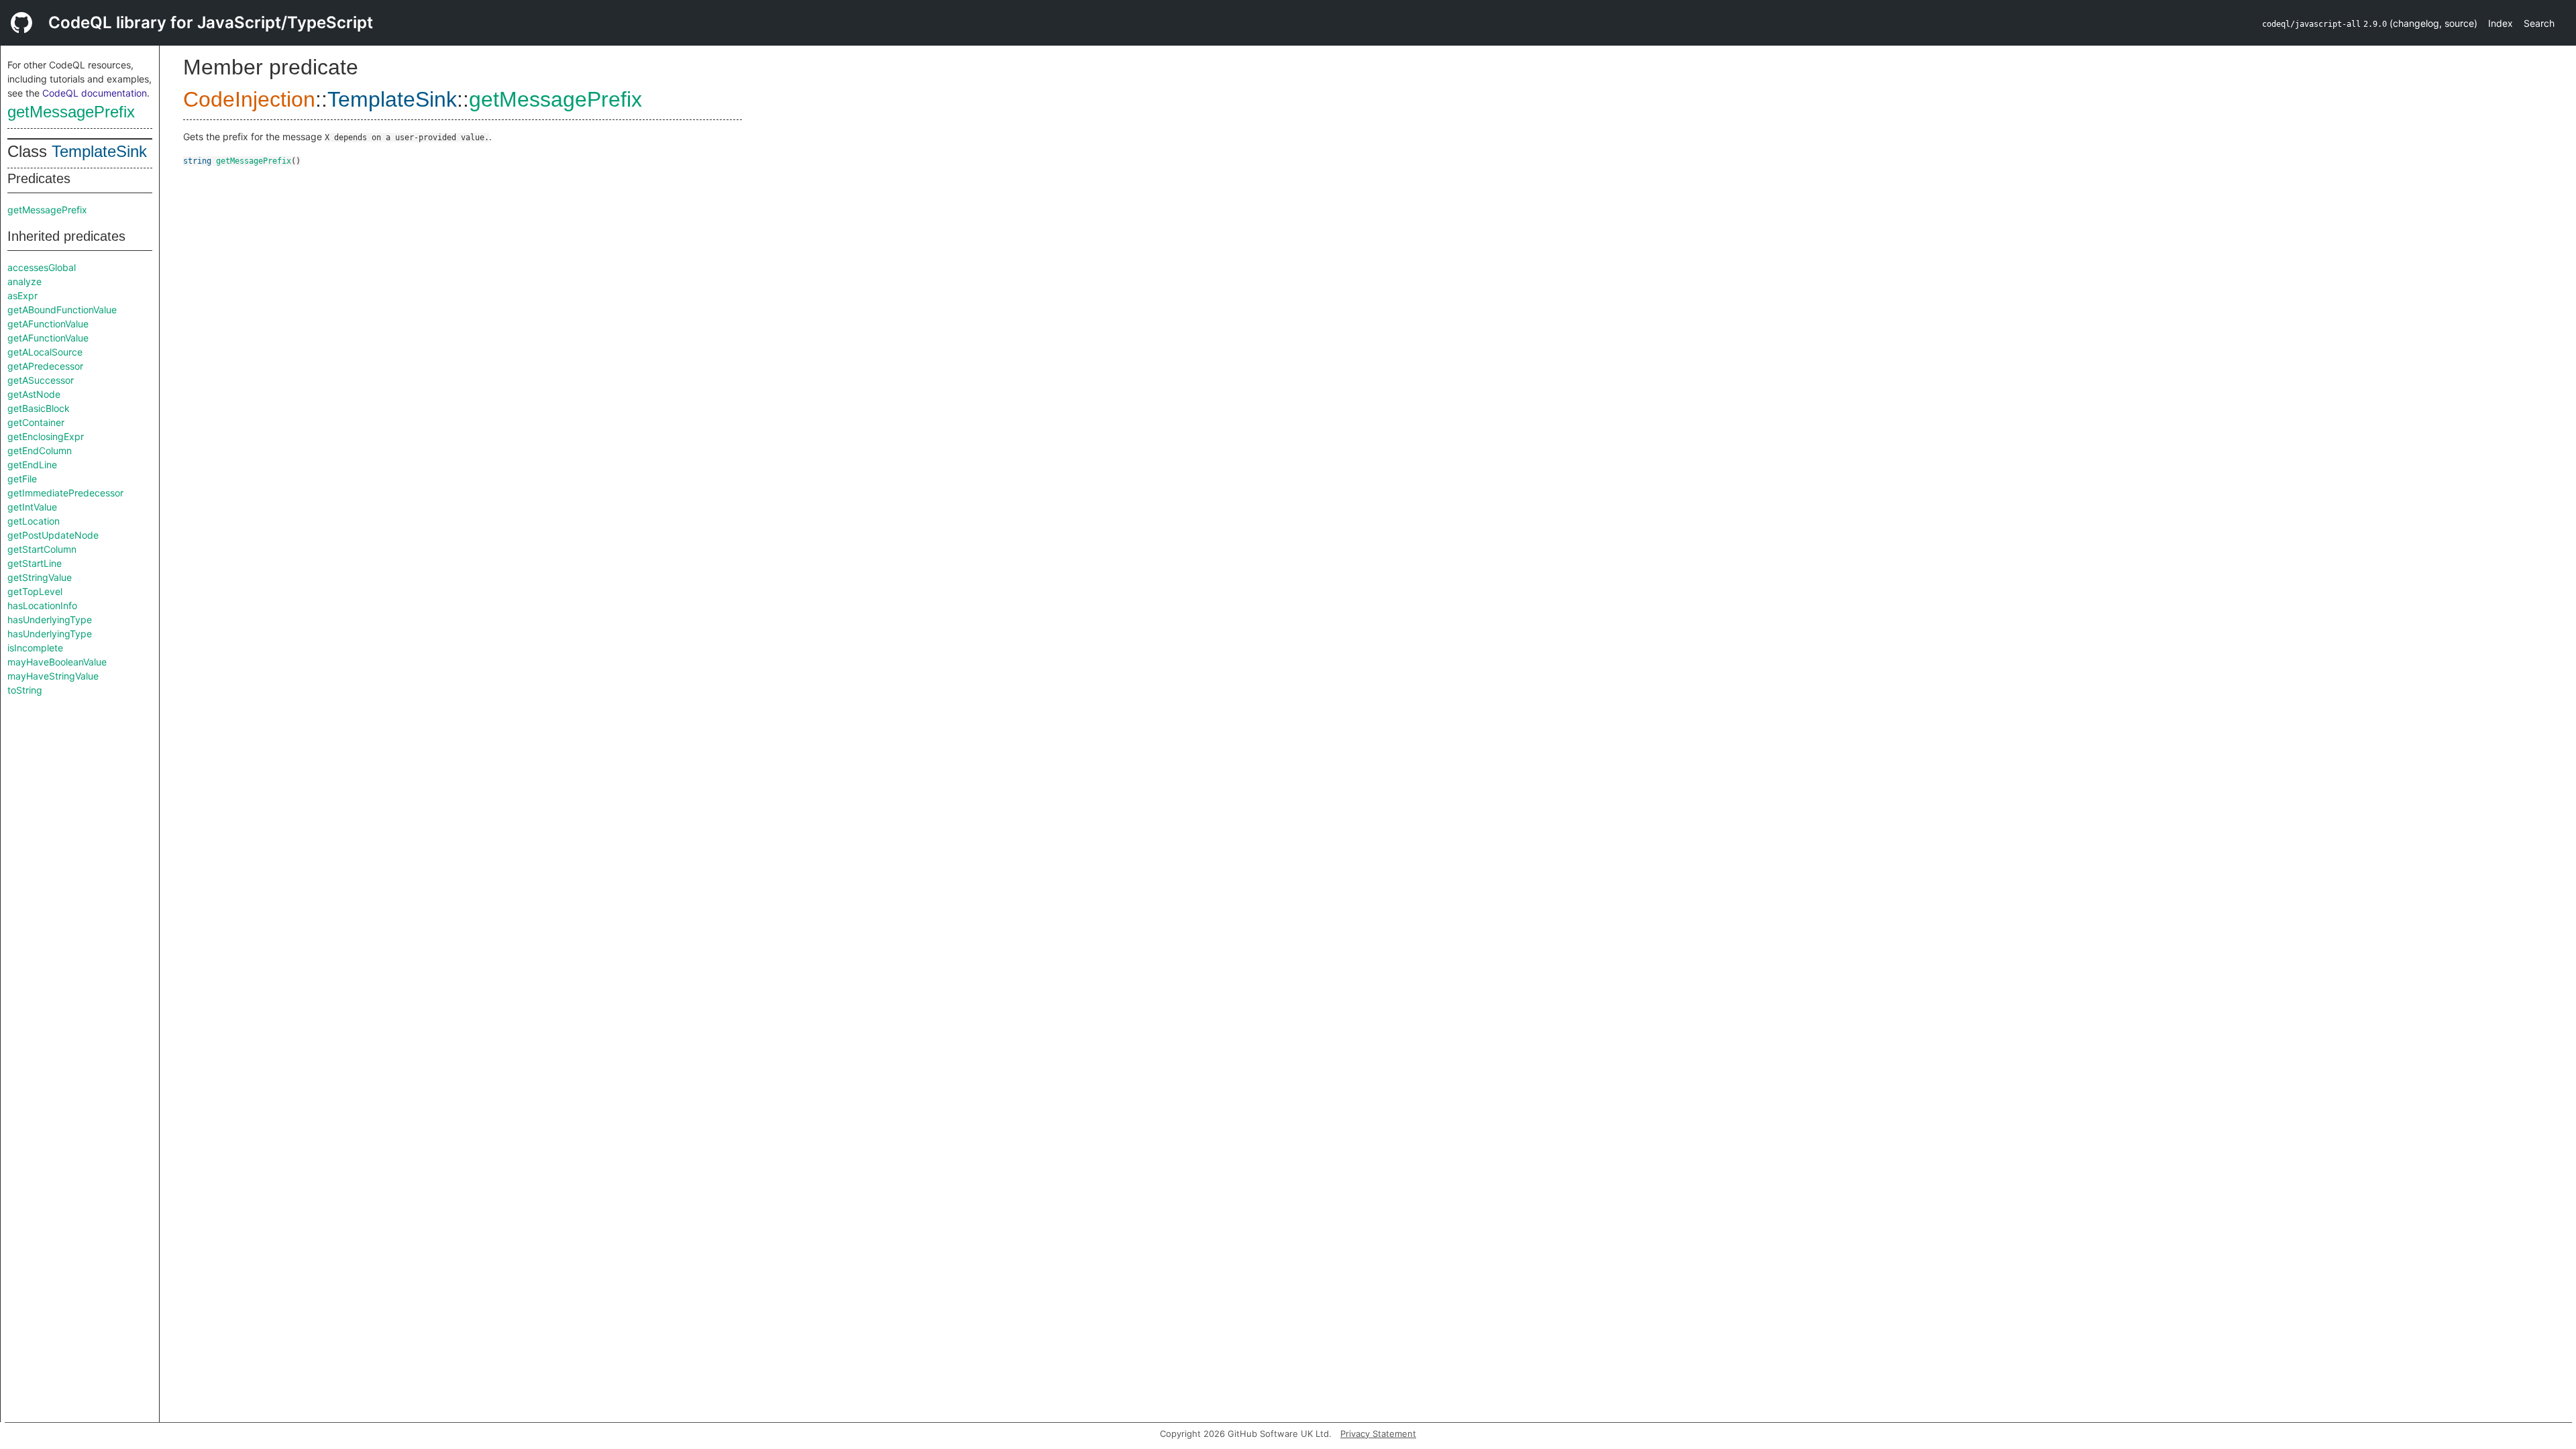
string (197, 161)
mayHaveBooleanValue (57, 662)
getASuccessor (41, 380)
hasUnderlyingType (50, 620)
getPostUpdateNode (53, 535)
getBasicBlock (39, 408)
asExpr (22, 296)
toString (25, 690)
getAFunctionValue (48, 324)
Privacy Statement (1378, 1434)
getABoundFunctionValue (62, 310)
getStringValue (40, 577)
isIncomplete (35, 648)
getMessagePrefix (71, 112)
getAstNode (34, 394)
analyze (24, 281)
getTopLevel (35, 591)
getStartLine (35, 563)
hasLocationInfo (42, 605)
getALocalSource (45, 352)
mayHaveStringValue (53, 676)
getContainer (36, 422)
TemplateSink (99, 151)
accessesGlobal (42, 267)
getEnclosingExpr (46, 436)
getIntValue (32, 507)
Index (2501, 23)
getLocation (34, 521)
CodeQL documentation (95, 93)
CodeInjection (249, 99)
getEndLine (32, 465)
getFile (22, 479)
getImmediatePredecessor (65, 493)
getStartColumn (42, 549)
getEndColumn (40, 450)
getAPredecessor (45, 366)
